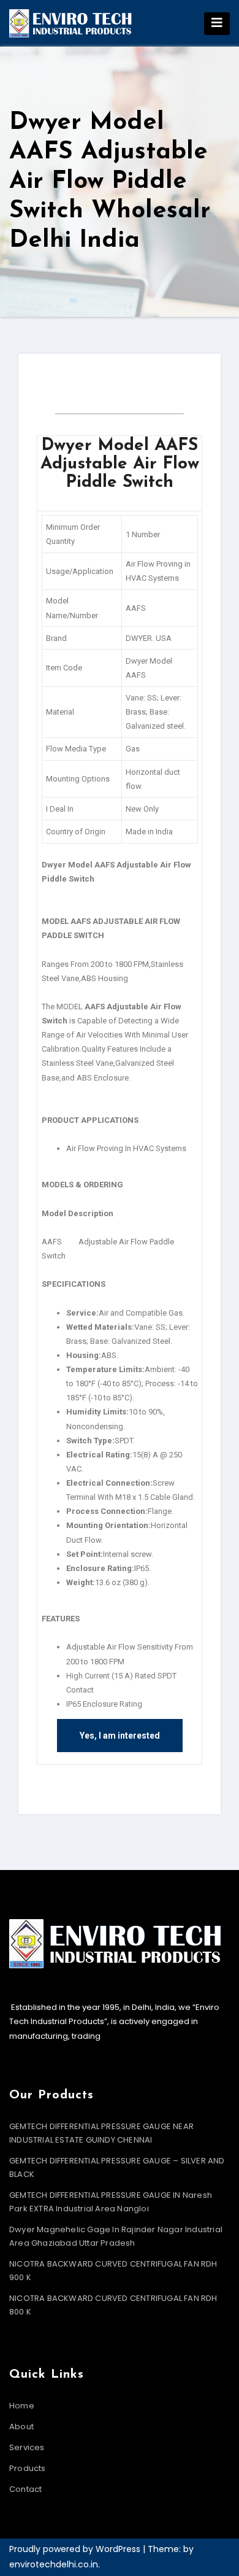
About (21, 2427)
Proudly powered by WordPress (76, 2549)
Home (22, 2406)
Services (27, 2447)
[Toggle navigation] (217, 24)
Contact (25, 2489)
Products (28, 2468)
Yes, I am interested (120, 1736)
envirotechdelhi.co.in (54, 2564)
